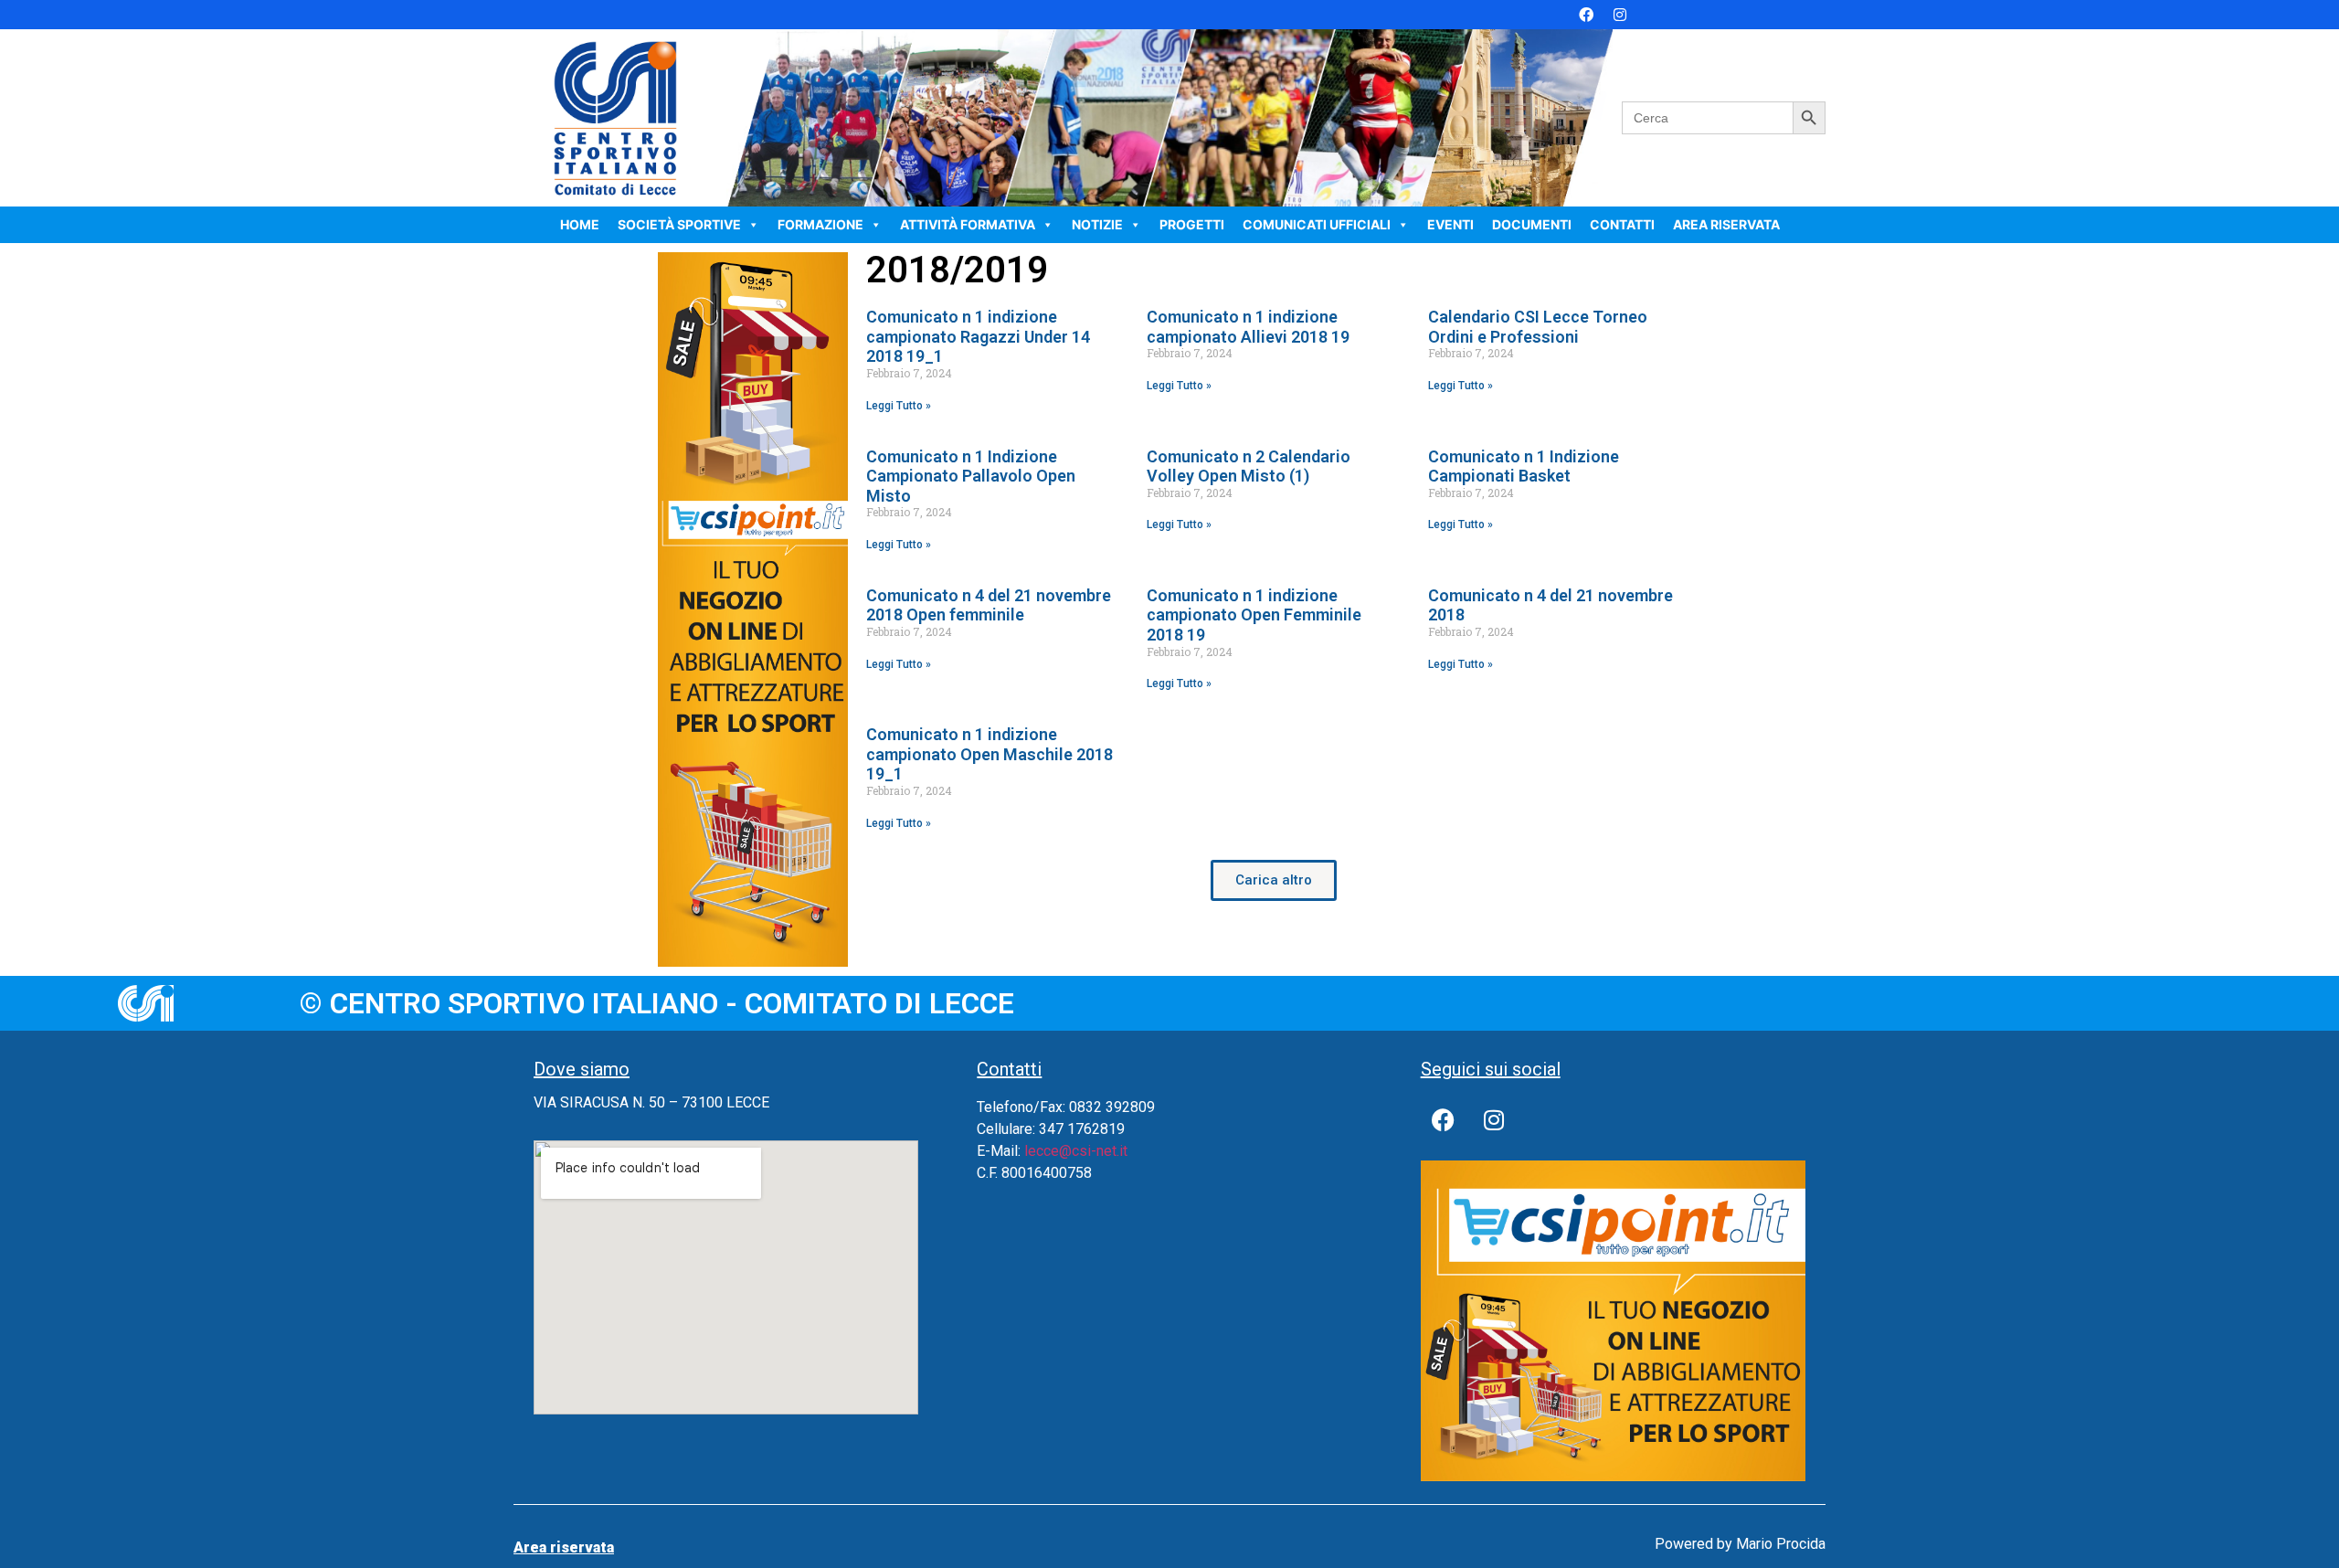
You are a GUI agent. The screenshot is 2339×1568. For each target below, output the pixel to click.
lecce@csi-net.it (1076, 1151)
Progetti (1192, 224)
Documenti (1532, 224)
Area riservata (1726, 224)
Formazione (820, 224)
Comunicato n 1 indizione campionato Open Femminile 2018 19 (1254, 615)
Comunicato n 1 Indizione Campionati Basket (1524, 466)
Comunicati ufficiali (1317, 224)
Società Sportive (679, 224)
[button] (1274, 880)
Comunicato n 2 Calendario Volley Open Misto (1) (1249, 466)
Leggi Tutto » (899, 406)
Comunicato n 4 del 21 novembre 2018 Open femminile (989, 605)
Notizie (1097, 224)
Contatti (1622, 224)
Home (580, 224)
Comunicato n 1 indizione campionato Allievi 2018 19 (1248, 327)
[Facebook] (1586, 15)
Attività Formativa (968, 224)
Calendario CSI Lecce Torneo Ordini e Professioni (1538, 327)
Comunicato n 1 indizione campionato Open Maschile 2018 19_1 (990, 754)
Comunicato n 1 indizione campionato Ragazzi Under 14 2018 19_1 (978, 336)
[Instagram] (1620, 15)
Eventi (1450, 224)
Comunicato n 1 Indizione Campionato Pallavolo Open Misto (971, 476)
